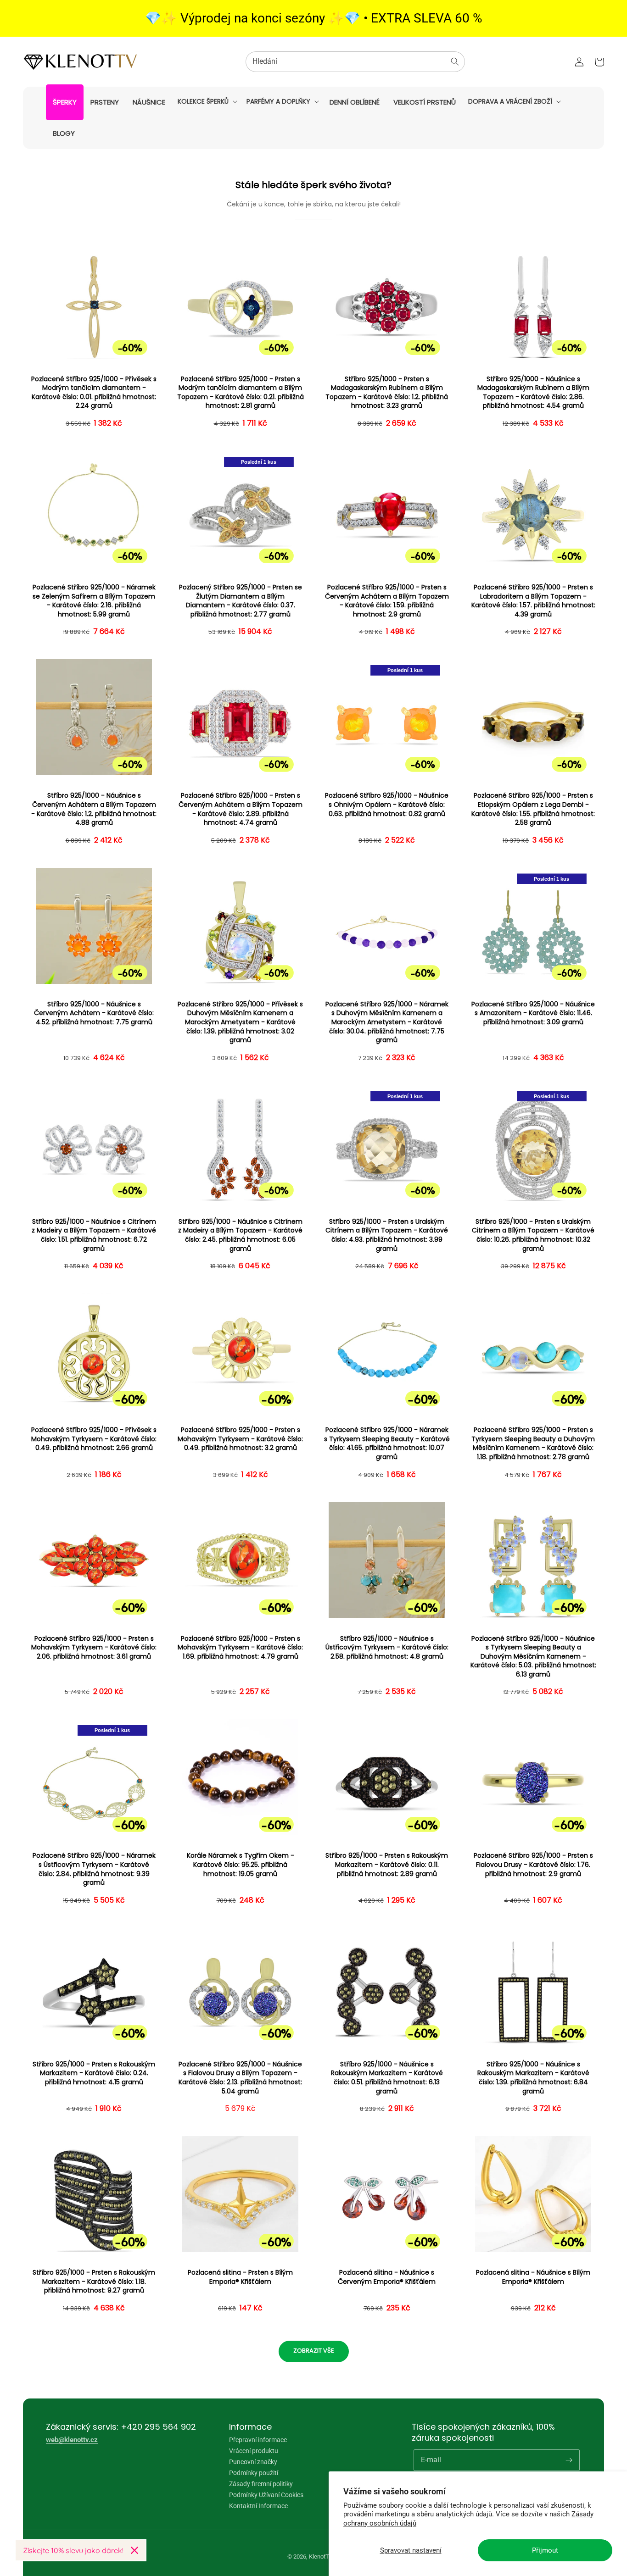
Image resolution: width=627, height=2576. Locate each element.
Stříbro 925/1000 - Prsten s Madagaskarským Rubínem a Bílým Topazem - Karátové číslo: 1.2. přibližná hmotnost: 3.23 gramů (387, 393)
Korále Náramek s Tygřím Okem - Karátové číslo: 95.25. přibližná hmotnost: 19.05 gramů (241, 1865)
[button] (207, 101)
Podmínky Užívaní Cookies (266, 2495)
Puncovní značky (253, 2462)
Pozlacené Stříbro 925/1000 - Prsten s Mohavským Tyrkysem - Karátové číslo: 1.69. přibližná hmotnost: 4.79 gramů (240, 1648)
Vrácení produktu (254, 2451)
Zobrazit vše (314, 2351)
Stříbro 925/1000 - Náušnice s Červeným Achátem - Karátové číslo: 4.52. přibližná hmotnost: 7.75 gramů (94, 1013)
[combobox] (355, 62)
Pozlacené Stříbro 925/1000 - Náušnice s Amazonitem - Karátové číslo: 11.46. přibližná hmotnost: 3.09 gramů (533, 1013)
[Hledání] (455, 61)
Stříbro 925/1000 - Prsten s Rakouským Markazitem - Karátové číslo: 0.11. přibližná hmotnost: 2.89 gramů (387, 1865)
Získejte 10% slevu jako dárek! (73, 2550)
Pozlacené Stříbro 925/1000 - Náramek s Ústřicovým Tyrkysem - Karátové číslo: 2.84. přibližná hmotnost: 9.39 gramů (94, 1869)
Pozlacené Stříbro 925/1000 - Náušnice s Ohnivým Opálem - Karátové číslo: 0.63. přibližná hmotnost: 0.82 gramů (387, 805)
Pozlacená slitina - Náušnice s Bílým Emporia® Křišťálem (533, 2277)
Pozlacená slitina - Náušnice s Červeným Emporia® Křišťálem (387, 2277)
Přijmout (545, 2550)
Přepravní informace (258, 2440)
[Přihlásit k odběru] (569, 2460)
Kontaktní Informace (258, 2506)
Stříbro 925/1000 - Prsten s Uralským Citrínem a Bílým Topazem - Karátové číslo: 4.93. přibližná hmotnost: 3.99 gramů (387, 1235)
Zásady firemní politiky (261, 2484)
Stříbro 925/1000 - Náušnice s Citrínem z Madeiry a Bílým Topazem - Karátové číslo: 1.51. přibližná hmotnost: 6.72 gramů (94, 1235)
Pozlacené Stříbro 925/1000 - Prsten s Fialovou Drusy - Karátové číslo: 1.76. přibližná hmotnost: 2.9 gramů (533, 1865)
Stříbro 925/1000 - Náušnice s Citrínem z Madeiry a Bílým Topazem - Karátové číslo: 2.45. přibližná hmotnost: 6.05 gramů (240, 1235)
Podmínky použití (254, 2473)
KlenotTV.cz (324, 2557)
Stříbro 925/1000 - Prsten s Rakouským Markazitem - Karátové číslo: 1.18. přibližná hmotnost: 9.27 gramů (94, 2282)
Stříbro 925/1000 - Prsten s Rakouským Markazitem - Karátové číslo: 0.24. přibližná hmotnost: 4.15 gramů (94, 2073)
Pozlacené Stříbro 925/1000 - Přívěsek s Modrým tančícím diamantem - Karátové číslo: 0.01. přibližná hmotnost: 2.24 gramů (94, 393)
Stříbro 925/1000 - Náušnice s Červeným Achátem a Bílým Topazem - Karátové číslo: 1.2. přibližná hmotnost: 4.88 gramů (94, 809)
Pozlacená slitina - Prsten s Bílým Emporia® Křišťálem (240, 2277)
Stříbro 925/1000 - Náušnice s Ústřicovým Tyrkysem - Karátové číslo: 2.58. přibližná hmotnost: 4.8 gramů (387, 1648)
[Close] (134, 2550)
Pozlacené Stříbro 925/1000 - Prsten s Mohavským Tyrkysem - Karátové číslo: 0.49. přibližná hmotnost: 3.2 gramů (240, 1439)
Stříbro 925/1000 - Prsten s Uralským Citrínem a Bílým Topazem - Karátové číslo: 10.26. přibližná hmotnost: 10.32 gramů (533, 1235)
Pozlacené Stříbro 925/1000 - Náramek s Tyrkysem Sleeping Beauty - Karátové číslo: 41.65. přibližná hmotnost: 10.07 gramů (387, 1443)
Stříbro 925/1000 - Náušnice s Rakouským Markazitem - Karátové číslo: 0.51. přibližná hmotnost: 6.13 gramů (387, 2078)
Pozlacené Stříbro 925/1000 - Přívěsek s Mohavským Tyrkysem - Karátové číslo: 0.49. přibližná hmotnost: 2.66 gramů (94, 1439)
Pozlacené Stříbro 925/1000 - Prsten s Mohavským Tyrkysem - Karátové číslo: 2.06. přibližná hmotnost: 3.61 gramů (94, 1648)
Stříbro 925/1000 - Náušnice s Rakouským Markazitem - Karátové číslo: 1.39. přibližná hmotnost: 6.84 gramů (533, 2078)
